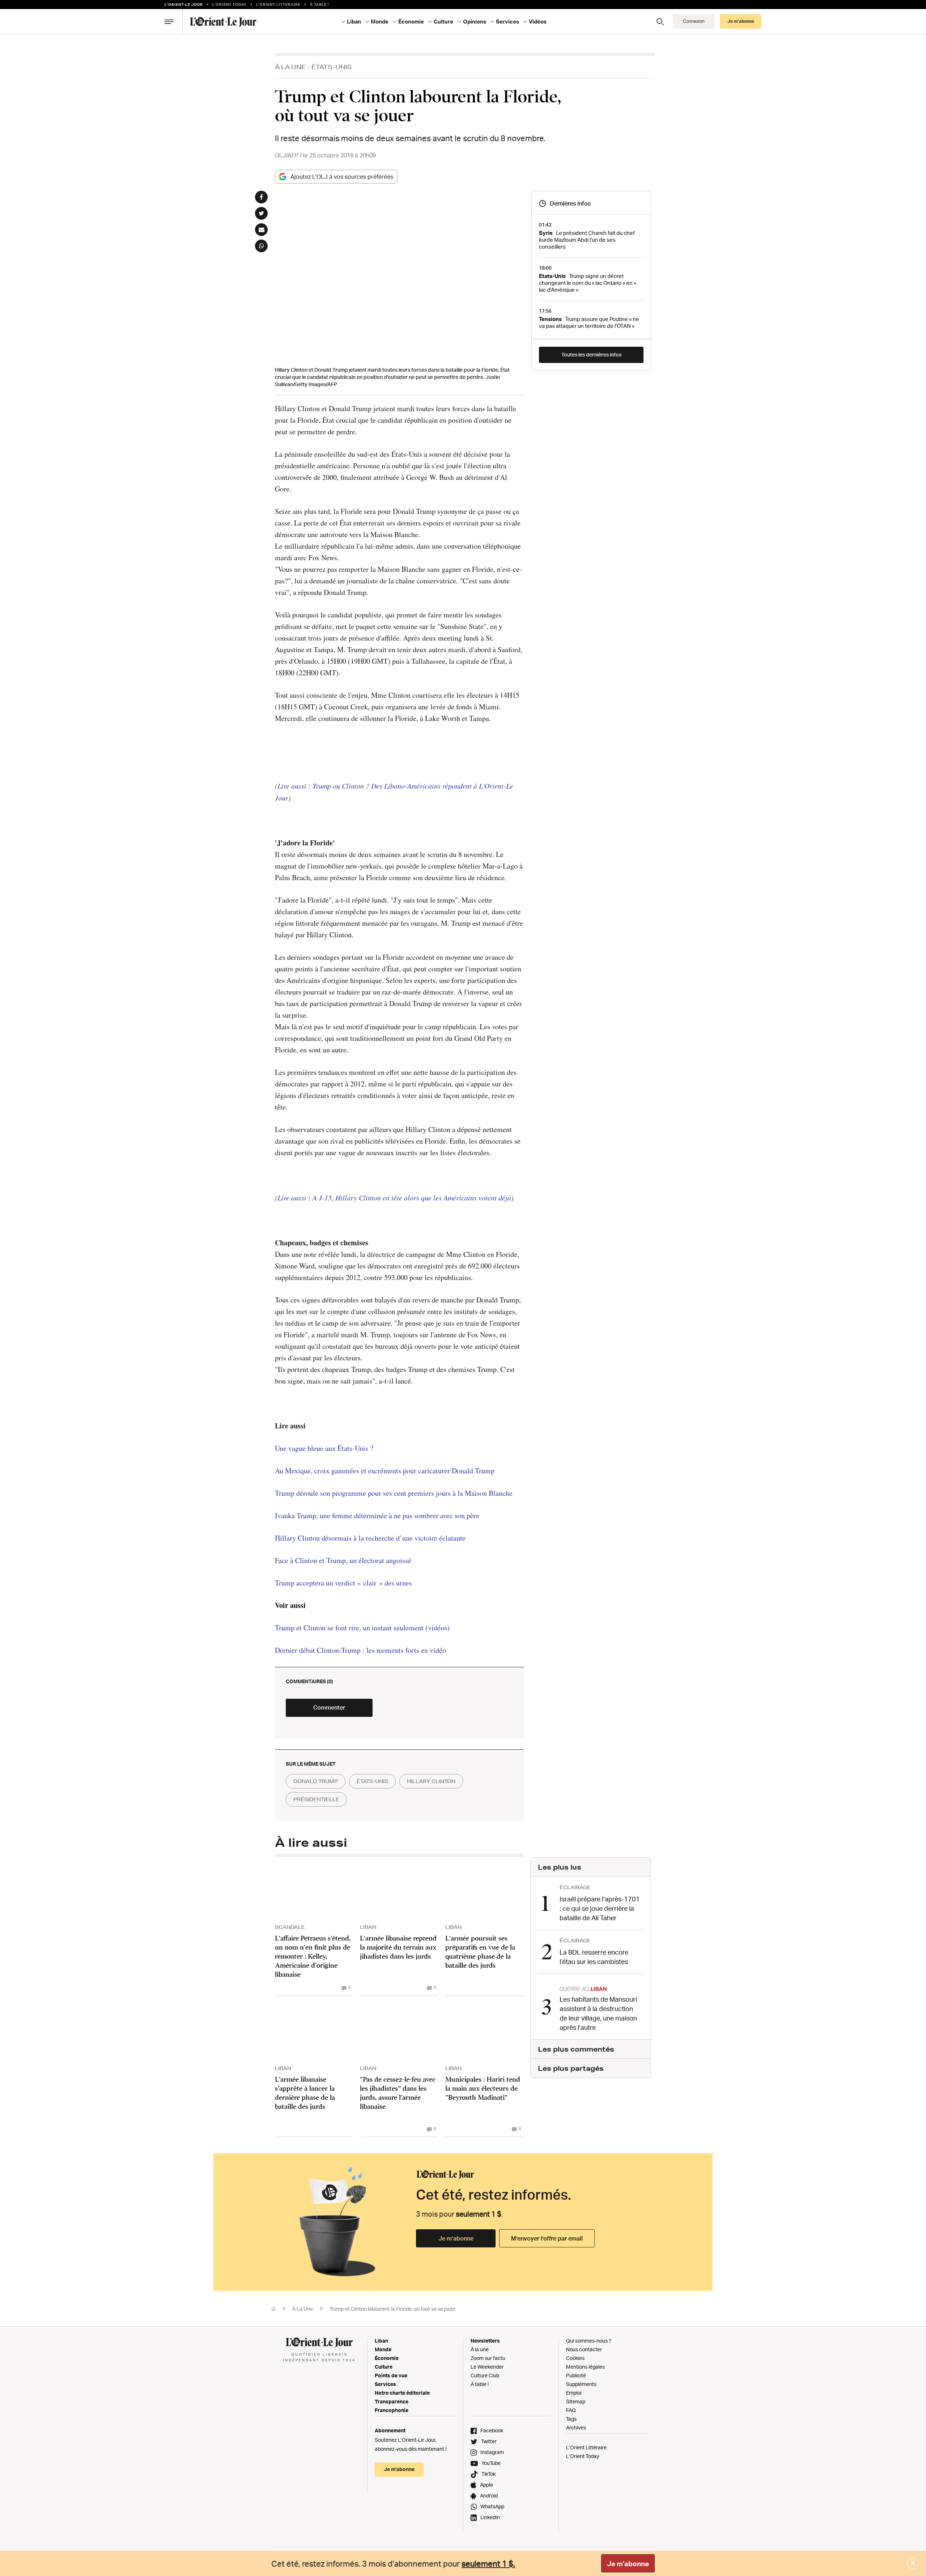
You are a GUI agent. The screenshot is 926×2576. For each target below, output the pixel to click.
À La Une (290, 67)
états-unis (372, 1781)
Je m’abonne (456, 2238)
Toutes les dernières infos (591, 354)
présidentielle (316, 1799)
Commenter (329, 1707)
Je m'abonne (628, 2564)
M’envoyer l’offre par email (547, 2238)
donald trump (316, 1781)
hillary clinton (431, 1781)
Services (385, 2384)
